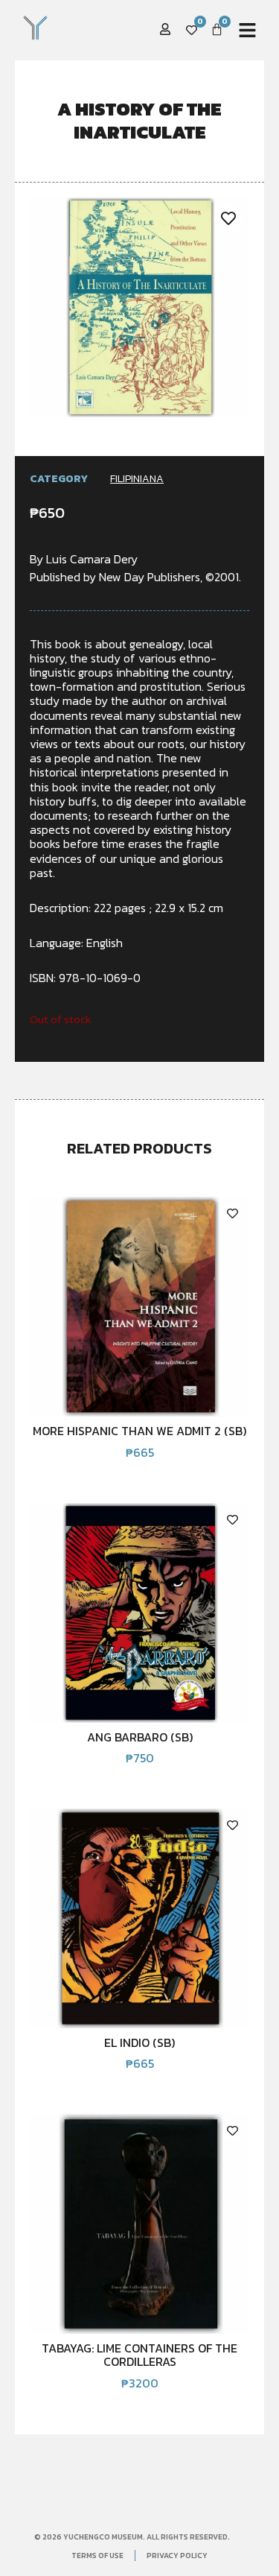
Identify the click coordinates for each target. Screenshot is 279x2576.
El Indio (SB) (139, 2042)
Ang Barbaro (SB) (140, 1737)
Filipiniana (137, 479)
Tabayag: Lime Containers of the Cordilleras (139, 2355)
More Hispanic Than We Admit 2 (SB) (139, 1431)
